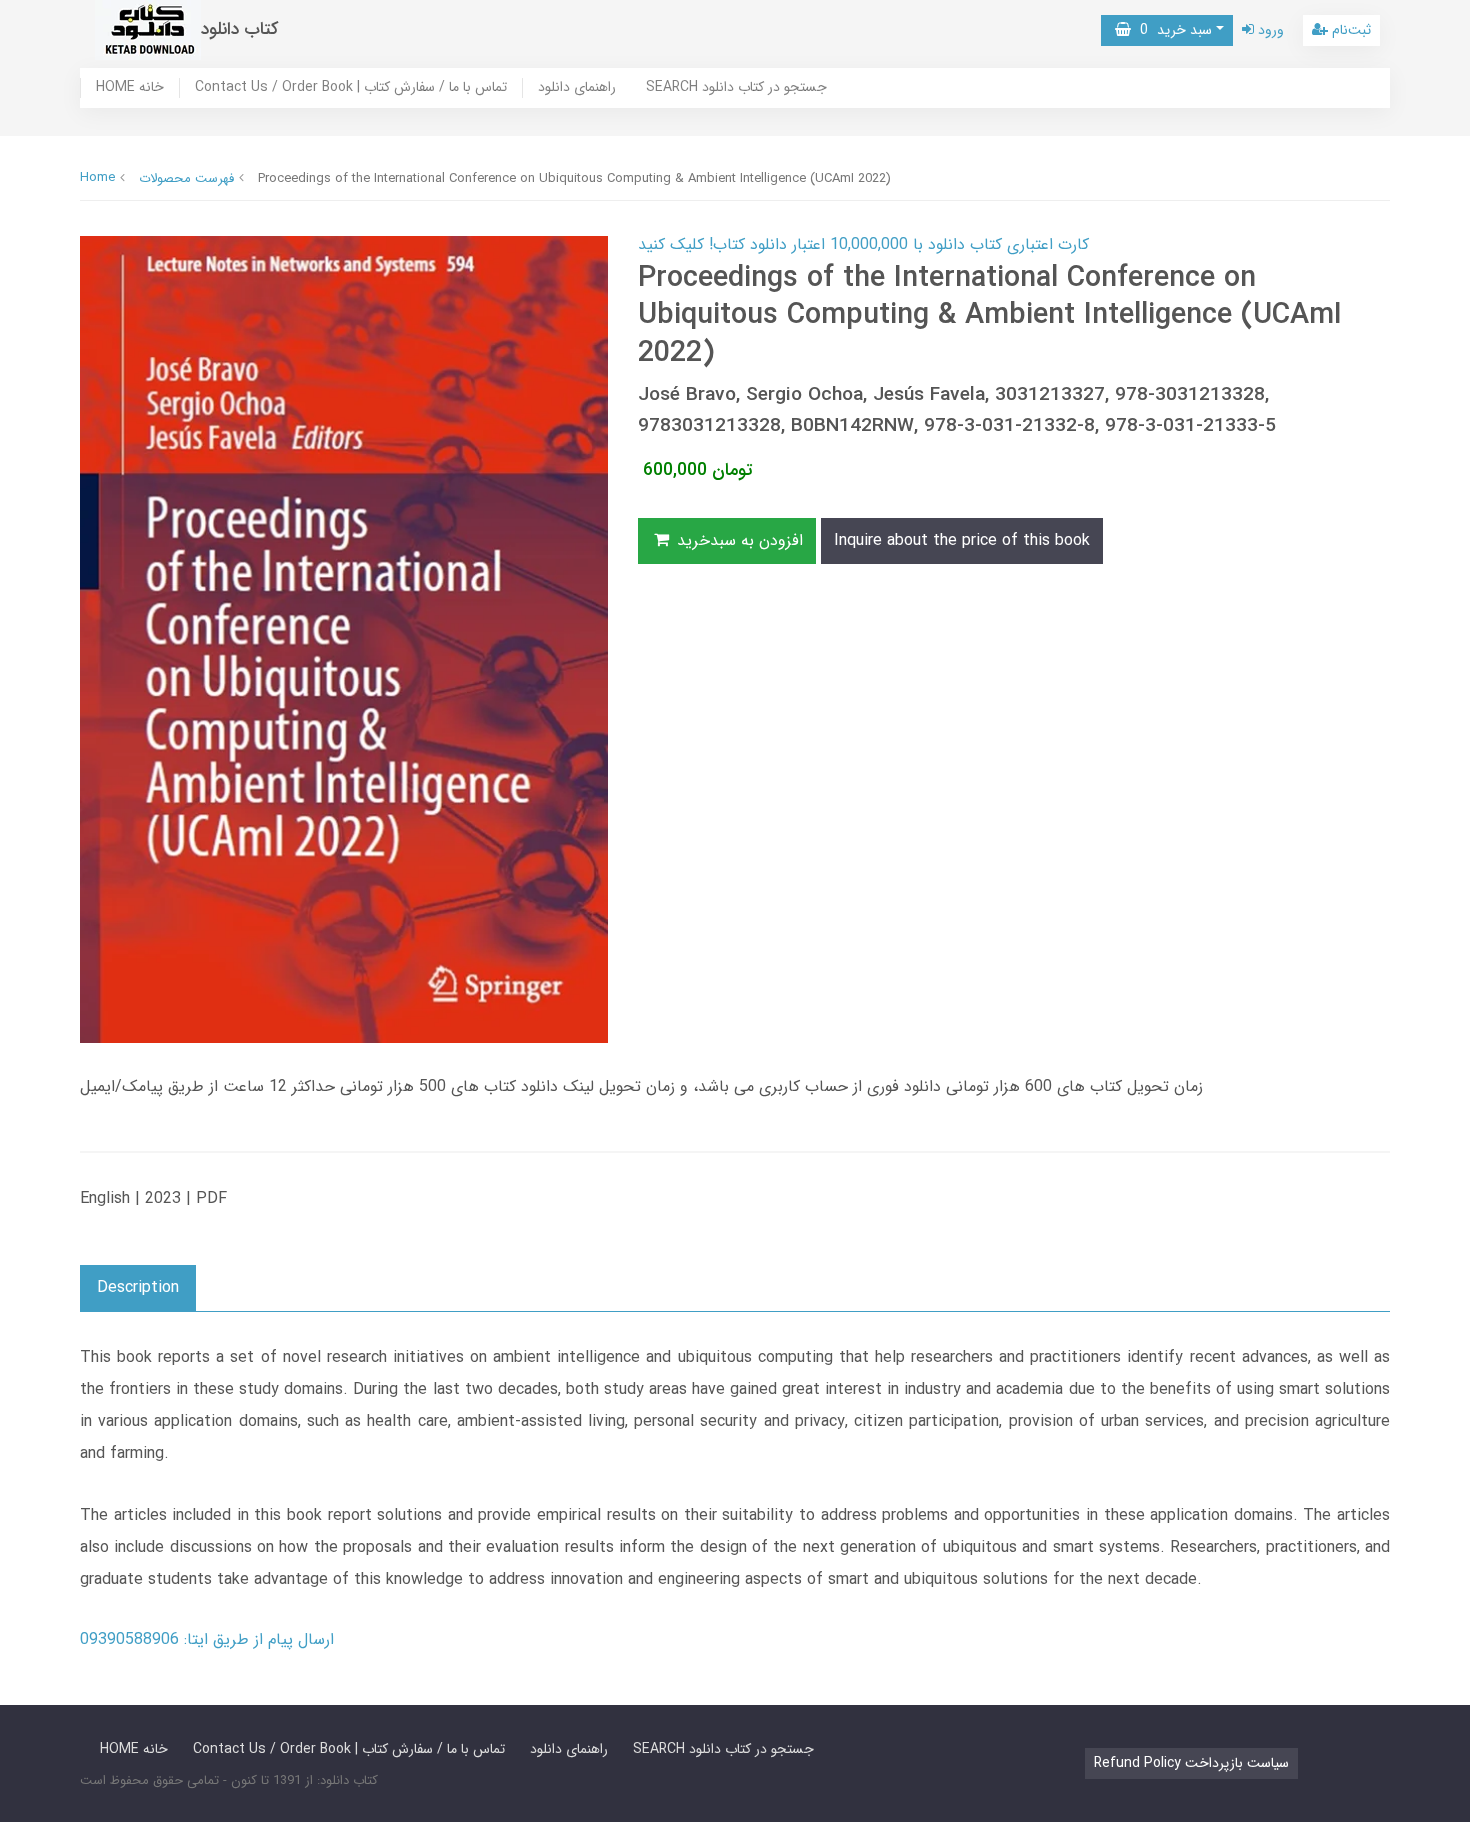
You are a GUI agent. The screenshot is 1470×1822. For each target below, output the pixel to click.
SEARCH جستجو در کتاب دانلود (736, 88)
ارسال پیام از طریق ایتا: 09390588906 (207, 1639)
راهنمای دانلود (577, 88)
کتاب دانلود (240, 29)
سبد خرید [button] (1171, 30)
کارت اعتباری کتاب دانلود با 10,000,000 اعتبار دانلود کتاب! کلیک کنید (863, 244)
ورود (1269, 30)
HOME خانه (130, 88)
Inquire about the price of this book (962, 540)
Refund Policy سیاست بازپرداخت (1191, 1763)
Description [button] (138, 1287)
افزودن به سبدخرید (737, 540)
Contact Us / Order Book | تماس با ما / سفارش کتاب (351, 88)
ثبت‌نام (1349, 30)
